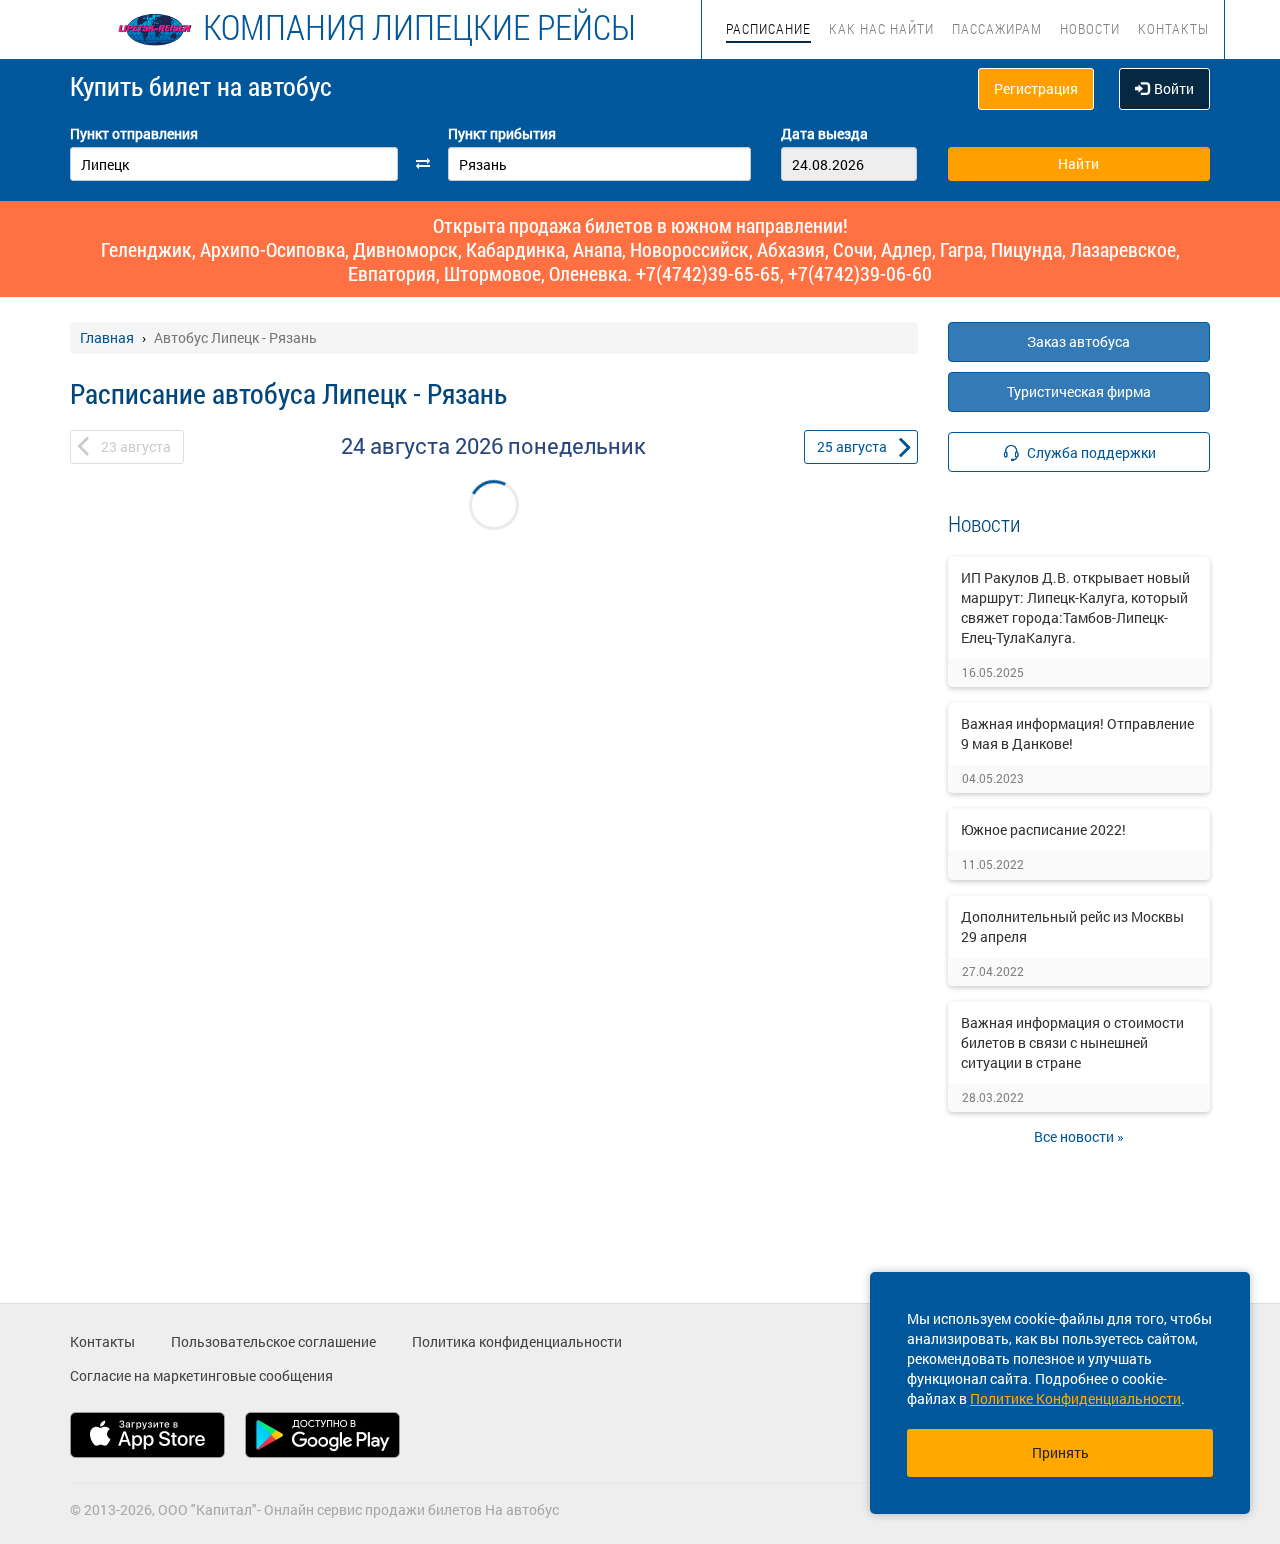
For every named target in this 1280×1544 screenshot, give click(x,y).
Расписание (768, 28)
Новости (1090, 28)
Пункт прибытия (502, 133)
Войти (1174, 88)
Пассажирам (997, 28)
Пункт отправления (134, 133)
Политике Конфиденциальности (1075, 1398)
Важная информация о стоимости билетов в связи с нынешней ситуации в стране (1072, 1042)
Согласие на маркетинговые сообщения (201, 1375)
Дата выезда (824, 133)
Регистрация (1036, 88)
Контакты (1173, 28)
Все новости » (1079, 1136)
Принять (1060, 1452)
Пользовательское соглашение (273, 1341)
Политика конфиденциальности (517, 1341)
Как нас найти (881, 28)
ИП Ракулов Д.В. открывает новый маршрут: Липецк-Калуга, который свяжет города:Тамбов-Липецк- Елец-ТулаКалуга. (1075, 607)
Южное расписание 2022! (1043, 829)
